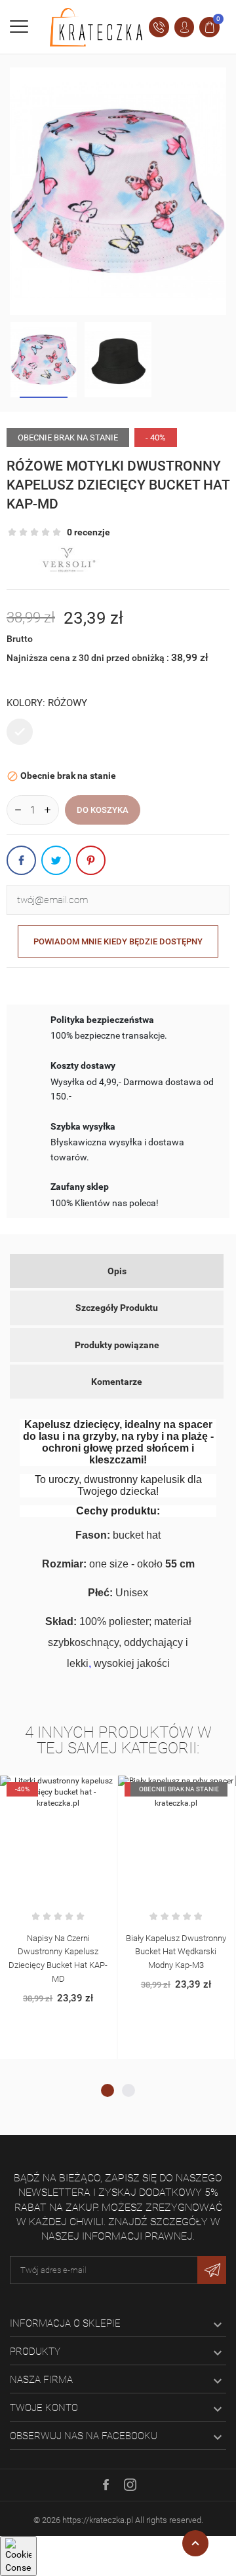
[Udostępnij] (21, 860)
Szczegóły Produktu (117, 1308)
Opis (117, 1271)
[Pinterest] (91, 860)
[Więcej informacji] (72, 1788)
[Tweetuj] (56, 860)
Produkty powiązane (117, 1345)
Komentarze (117, 1382)
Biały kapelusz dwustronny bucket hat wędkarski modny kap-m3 (176, 1952)
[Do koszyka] (45, 1788)
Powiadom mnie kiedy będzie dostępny (118, 941)
